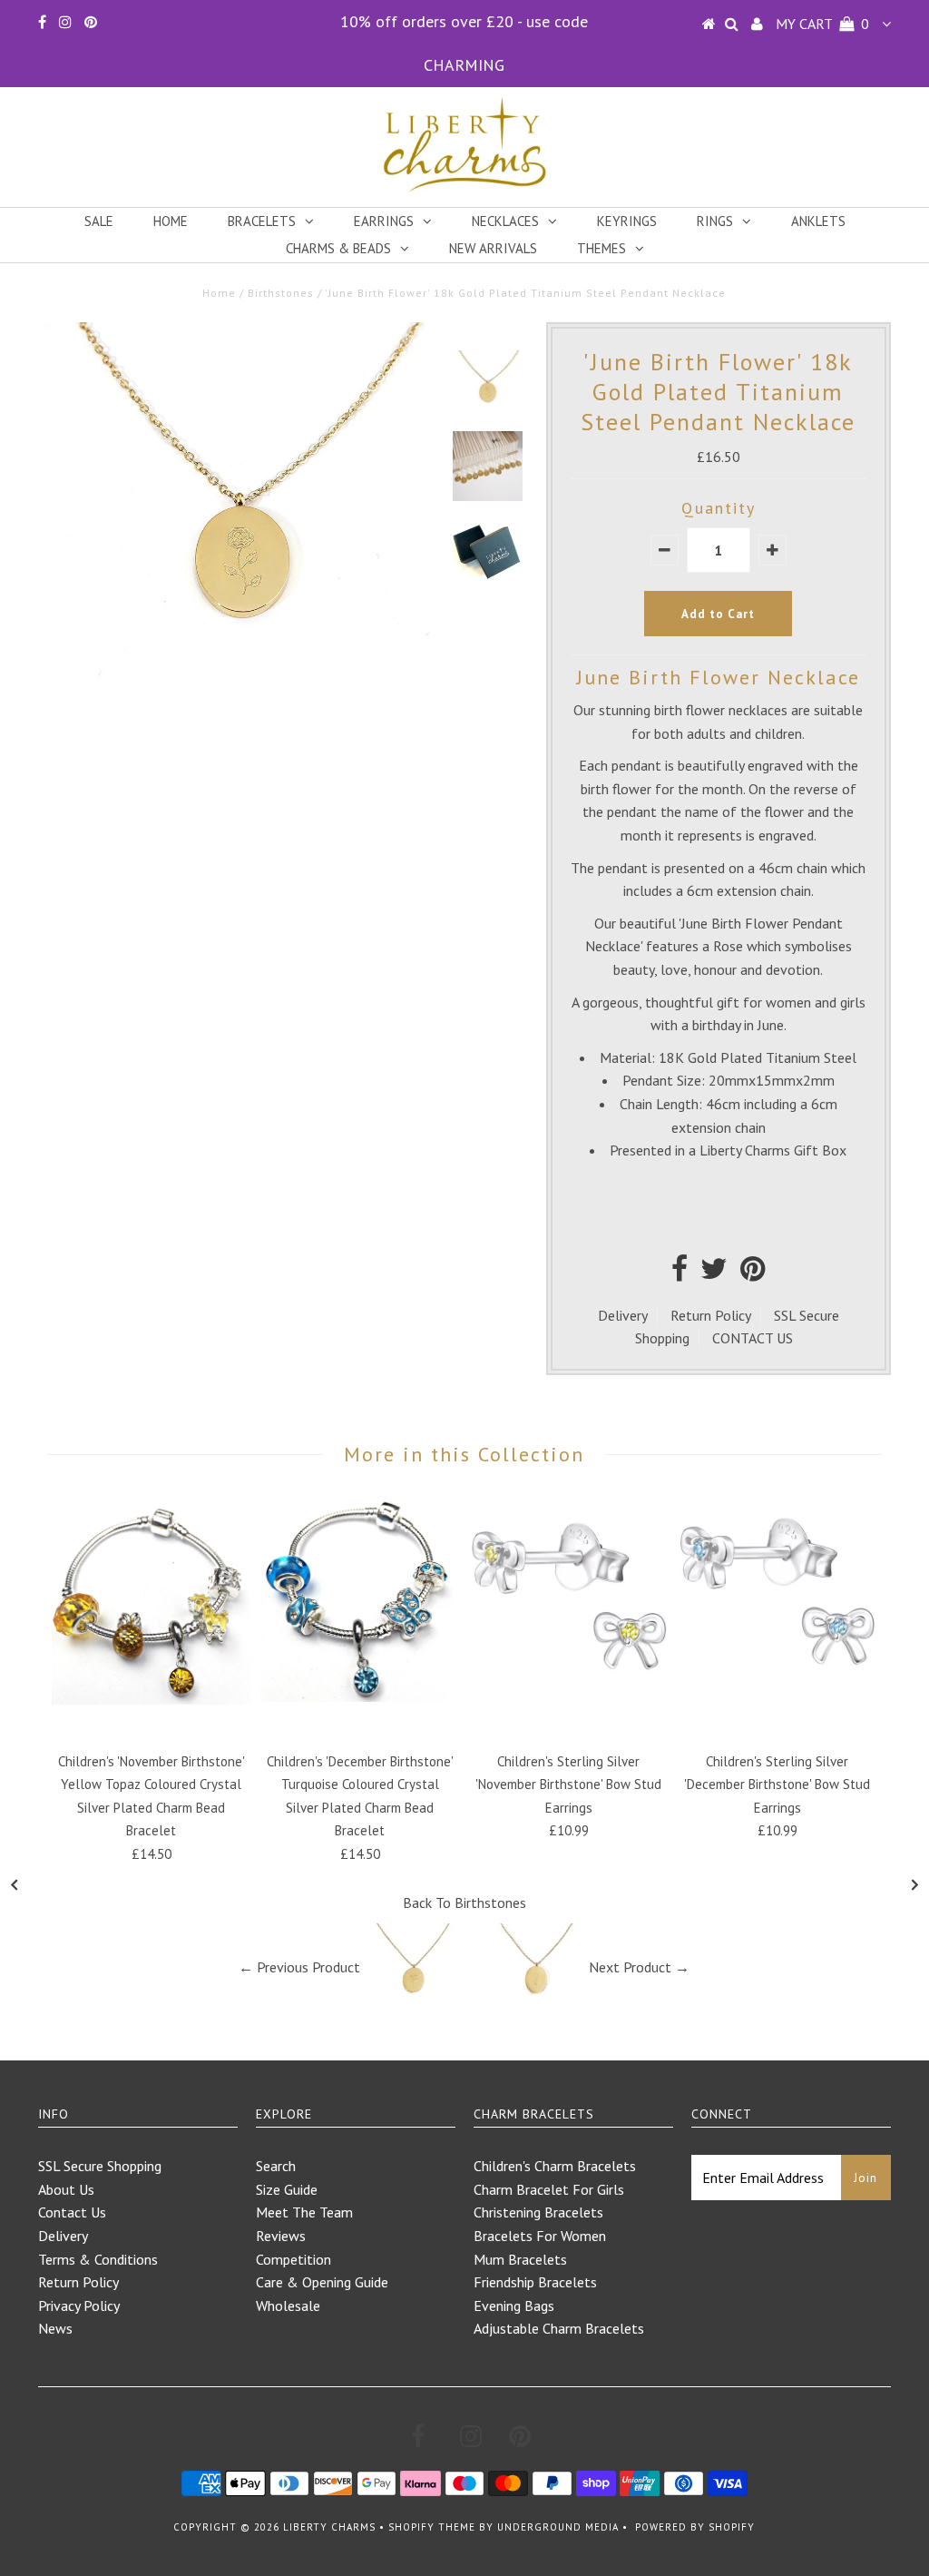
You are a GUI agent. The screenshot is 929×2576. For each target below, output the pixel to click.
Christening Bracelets (538, 2212)
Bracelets (262, 221)
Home (171, 221)
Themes (601, 248)
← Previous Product (299, 1967)
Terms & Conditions (98, 2259)
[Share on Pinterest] (753, 1273)
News (55, 2328)
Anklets (818, 221)
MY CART (822, 24)
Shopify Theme (432, 2527)
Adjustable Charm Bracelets (559, 2328)
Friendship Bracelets (535, 2282)
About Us (66, 2189)
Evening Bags (514, 2306)
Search (276, 2166)
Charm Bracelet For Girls (549, 2189)
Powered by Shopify (695, 2527)
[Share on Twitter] (714, 1273)
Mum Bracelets (520, 2259)
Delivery (623, 1315)
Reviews (281, 2236)
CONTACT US (753, 1338)
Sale (99, 221)
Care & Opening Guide (322, 2282)
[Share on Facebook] (680, 1273)
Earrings (384, 221)
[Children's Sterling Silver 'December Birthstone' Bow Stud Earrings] (777, 1691)
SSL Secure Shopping (100, 2166)
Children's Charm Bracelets (555, 2166)
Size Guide (287, 2189)
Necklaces (505, 221)
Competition (293, 2259)
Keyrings (627, 221)
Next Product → (639, 1967)
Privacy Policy (79, 2306)
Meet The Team (304, 2212)
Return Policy (711, 1315)
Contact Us (72, 2212)
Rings (715, 221)
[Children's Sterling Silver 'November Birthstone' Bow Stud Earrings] (569, 1691)
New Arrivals (493, 248)
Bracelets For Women (540, 2236)
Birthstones (281, 293)
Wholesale (288, 2306)
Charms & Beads (338, 248)
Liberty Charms (329, 2527)
